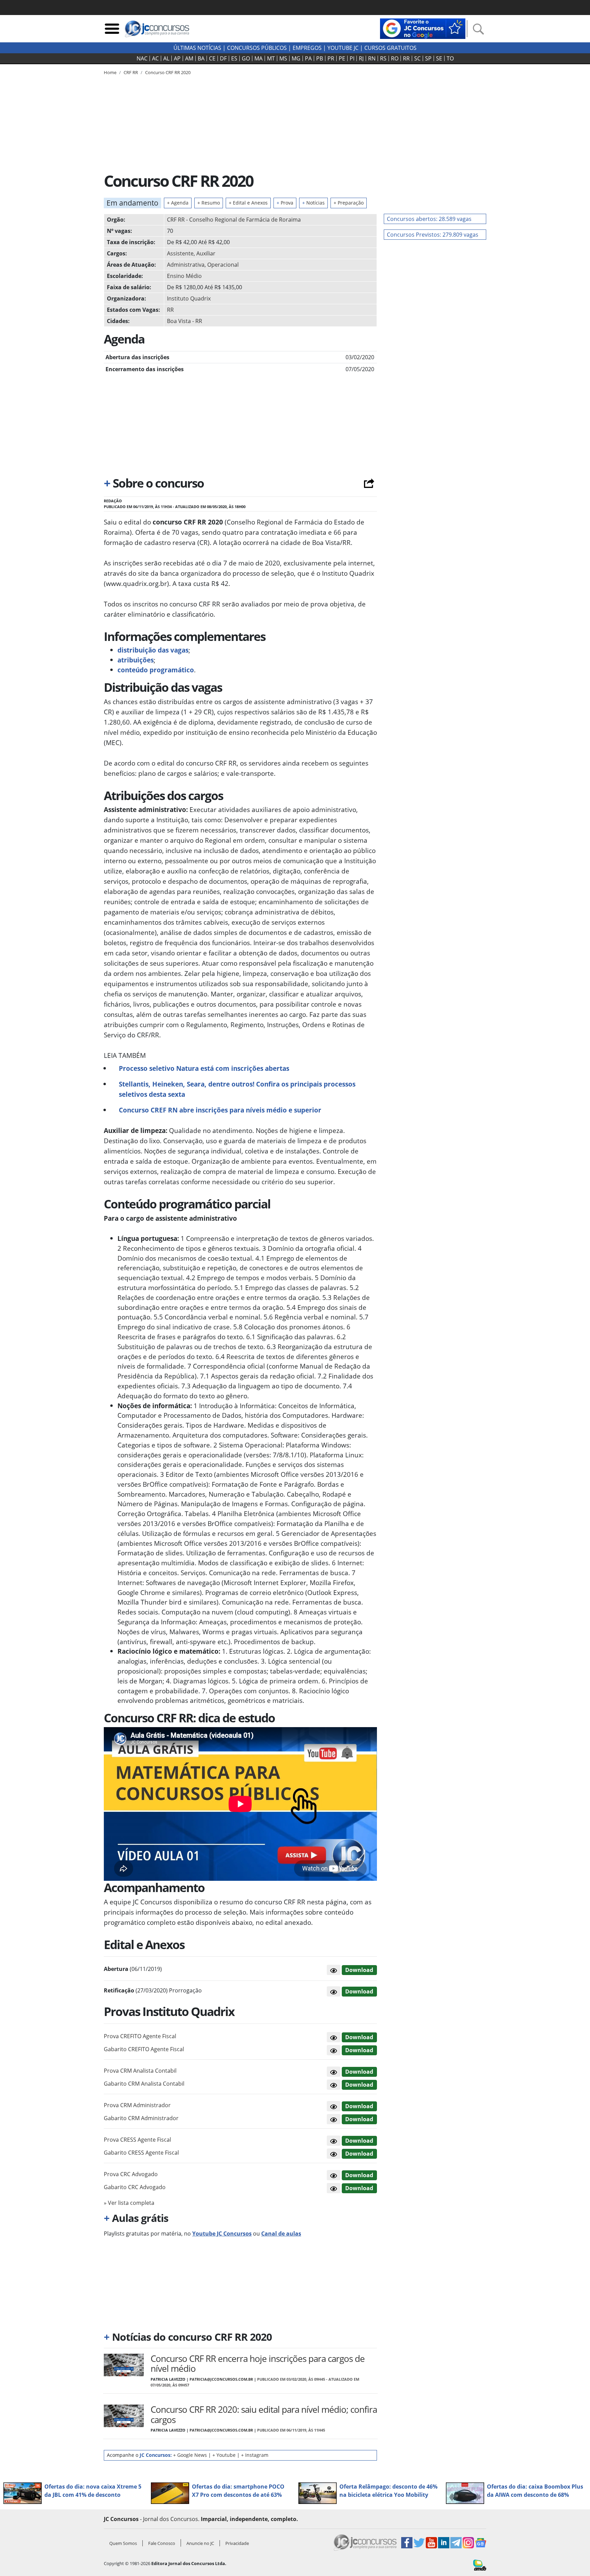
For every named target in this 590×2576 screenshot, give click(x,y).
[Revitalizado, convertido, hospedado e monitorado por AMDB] (480, 2564)
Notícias (313, 203)
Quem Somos (123, 2543)
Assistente (180, 253)
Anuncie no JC (200, 2543)
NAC (142, 58)
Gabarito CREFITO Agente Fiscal (144, 2049)
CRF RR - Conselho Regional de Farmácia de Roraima (234, 220)
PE (342, 58)
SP (428, 58)
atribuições (136, 660)
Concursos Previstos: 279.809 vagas (433, 235)
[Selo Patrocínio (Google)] (423, 28)
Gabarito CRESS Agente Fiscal (141, 2153)
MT (271, 58)
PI (352, 58)
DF (223, 58)
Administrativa (186, 265)
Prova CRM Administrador (137, 2105)
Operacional (223, 265)
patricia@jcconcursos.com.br (221, 2379)
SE (439, 58)
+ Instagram (255, 2455)
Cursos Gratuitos (390, 48)
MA (258, 58)
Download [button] (359, 2037)
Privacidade (237, 2543)
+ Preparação (349, 203)
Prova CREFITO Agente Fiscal (140, 2036)
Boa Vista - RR (185, 321)
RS (383, 58)
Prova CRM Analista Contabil (140, 2071)
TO (450, 58)
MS (283, 58)
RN (372, 58)
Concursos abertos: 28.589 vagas (429, 219)
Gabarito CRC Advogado (135, 2187)
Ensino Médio (184, 276)
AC (155, 58)
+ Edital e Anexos (248, 203)
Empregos (307, 48)
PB (320, 58)
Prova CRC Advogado (131, 2174)
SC (417, 58)
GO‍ (246, 58)
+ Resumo (209, 203)
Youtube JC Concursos (222, 2234)
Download (359, 1970)
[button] (334, 1970)
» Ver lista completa (129, 2203)
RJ (361, 58)
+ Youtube (224, 2455)
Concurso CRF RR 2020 (168, 72)
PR (331, 58)
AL (166, 58)
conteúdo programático (156, 670)
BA (201, 58)
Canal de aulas (281, 2234)
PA (308, 58)
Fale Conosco (162, 2543)
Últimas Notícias (197, 48)
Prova (285, 203)
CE (212, 58)
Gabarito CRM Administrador (141, 2118)
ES (234, 58)
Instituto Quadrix (189, 298)
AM (189, 58)
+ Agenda (178, 203)
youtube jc (343, 48)
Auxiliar (206, 253)
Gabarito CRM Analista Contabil (144, 2084)
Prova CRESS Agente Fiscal (137, 2140)
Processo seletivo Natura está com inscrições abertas (204, 1068)
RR (406, 58)
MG (296, 58)
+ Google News (190, 2455)
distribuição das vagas (153, 650)
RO (395, 58)
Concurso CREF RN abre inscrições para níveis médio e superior (220, 1110)
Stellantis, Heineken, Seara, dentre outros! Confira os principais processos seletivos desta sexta (237, 1089)
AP (177, 58)
